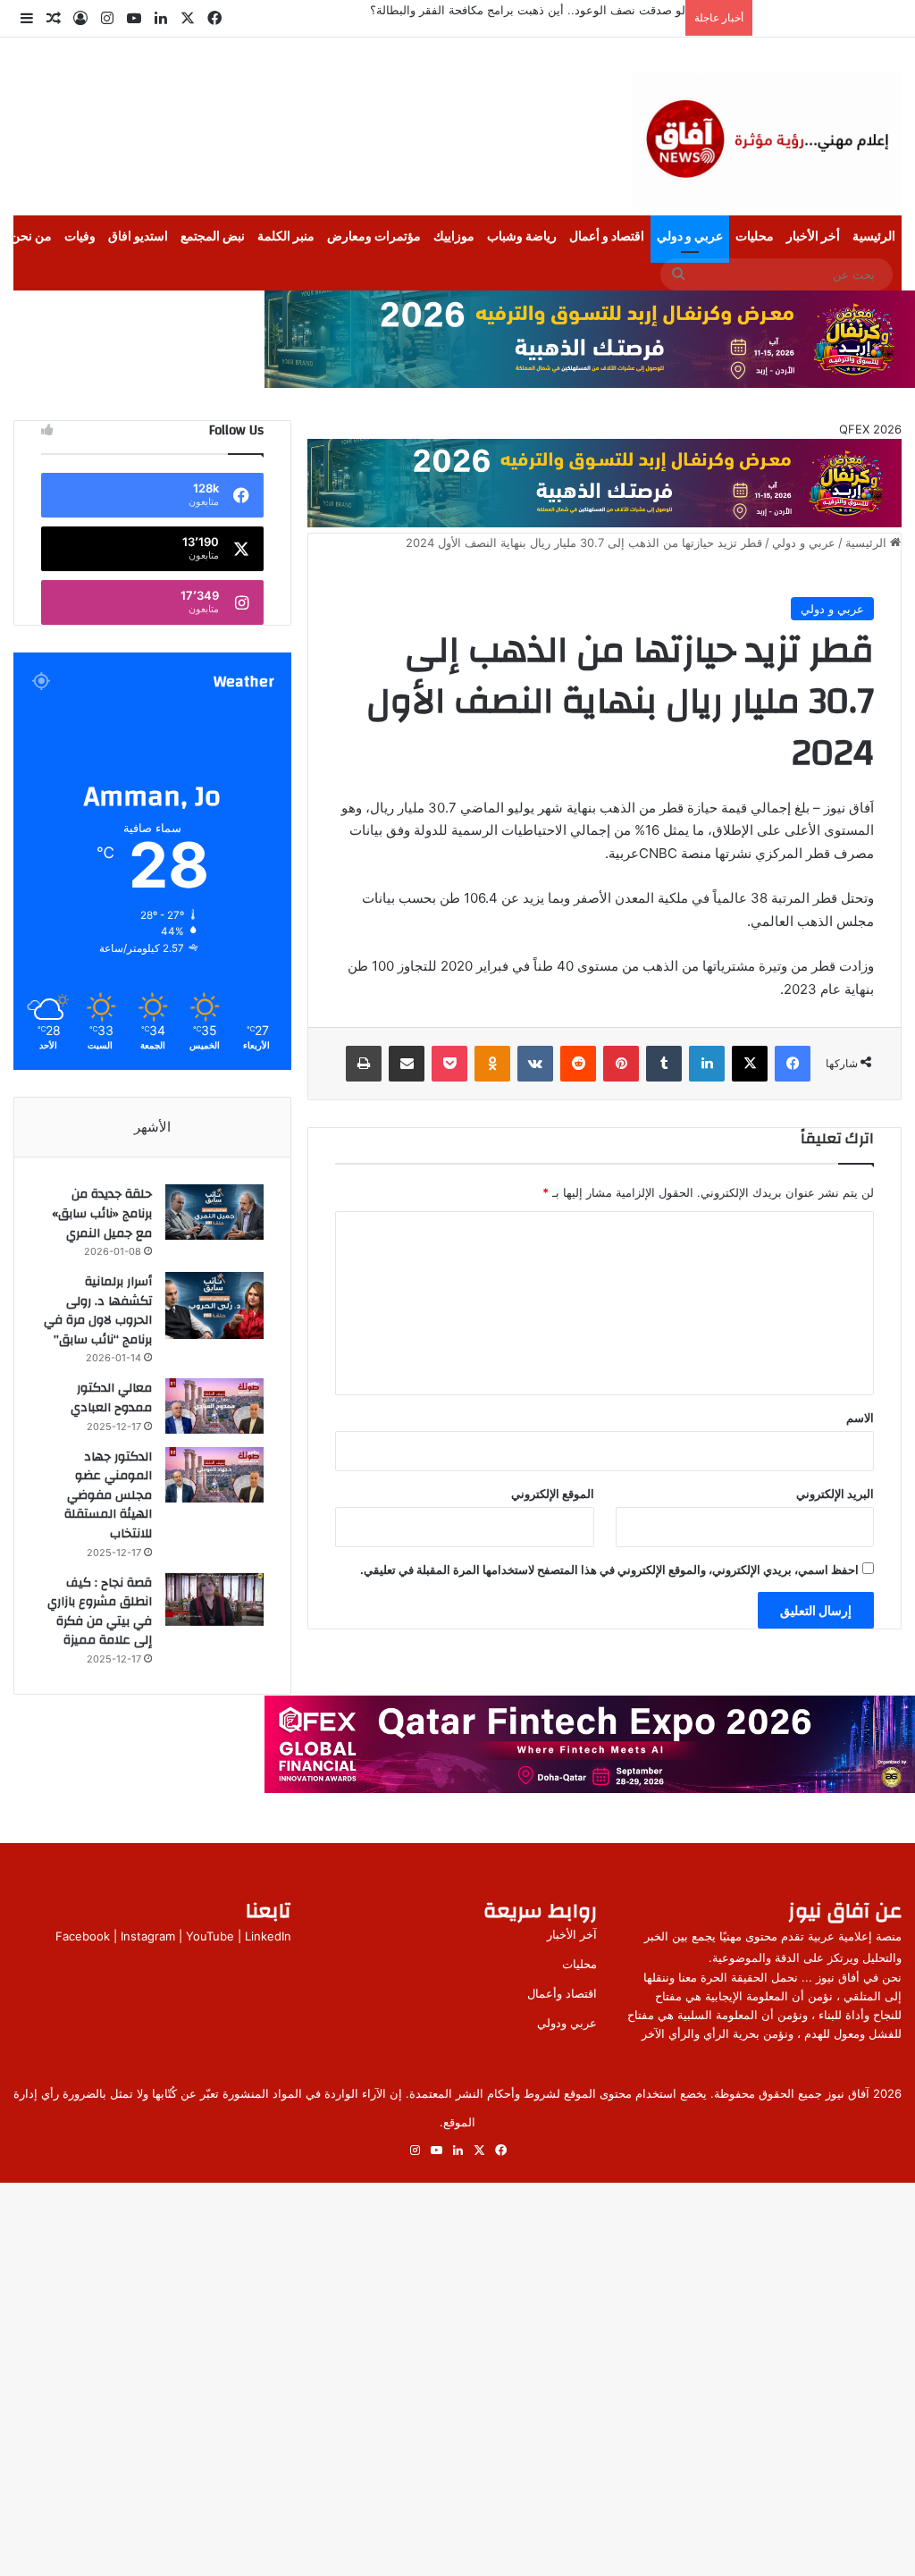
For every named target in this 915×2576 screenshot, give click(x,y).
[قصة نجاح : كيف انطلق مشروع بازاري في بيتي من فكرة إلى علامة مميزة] (214, 1599)
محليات (755, 237)
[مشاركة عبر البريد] (407, 1064)
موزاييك (454, 237)
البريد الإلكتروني (835, 1494)
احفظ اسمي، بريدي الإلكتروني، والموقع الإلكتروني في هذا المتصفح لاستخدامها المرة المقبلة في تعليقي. (609, 1570)
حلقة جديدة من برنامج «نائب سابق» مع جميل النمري (102, 1213)
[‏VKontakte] (535, 1064)
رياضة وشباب (522, 237)
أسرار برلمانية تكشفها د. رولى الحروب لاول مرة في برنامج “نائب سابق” (98, 1311)
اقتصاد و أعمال (607, 237)
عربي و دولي (690, 237)
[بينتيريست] (621, 1064)
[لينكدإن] (707, 1064)
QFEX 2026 (870, 429)
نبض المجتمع (213, 237)
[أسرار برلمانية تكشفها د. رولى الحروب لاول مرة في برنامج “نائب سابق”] (214, 1305)
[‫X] (750, 1064)
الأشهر (152, 1127)
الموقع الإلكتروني (553, 1494)
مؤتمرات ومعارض (374, 237)
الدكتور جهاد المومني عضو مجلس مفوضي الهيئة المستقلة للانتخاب (108, 1495)
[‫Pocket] (449, 1064)
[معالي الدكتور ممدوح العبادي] (214, 1406)
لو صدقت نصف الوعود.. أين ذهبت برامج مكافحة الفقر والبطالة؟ (528, 10)
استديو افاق (138, 237)
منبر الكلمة (286, 237)
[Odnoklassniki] (492, 1064)
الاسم (860, 1418)
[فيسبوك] (793, 1064)
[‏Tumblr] (664, 1064)
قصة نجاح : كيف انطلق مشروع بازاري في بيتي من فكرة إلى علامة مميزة (100, 1612)
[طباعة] (364, 1064)
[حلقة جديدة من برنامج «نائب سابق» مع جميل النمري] (214, 1212)
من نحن (31, 237)
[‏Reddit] (578, 1064)
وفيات (80, 237)
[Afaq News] (767, 140)
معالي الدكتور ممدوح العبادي (111, 1398)
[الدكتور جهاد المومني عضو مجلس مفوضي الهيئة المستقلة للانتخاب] (214, 1475)
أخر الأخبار (813, 237)
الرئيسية (874, 237)
